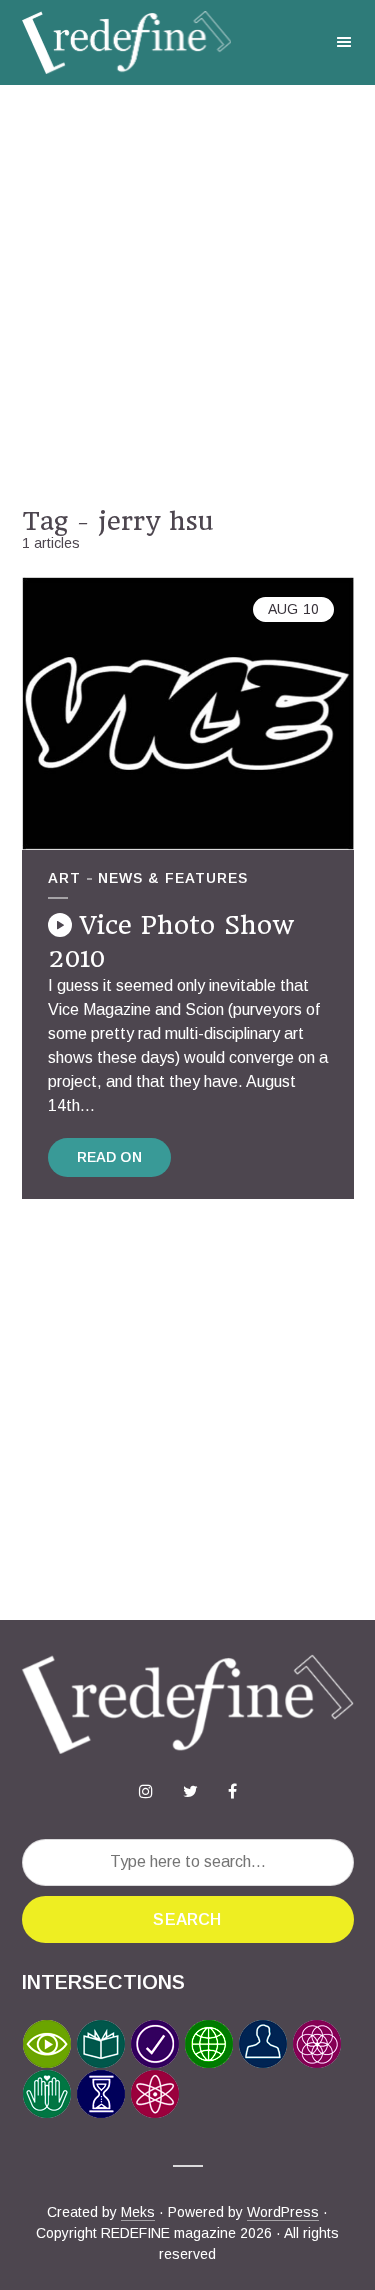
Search (187, 1919)
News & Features (173, 878)
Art (64, 878)
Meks (138, 2212)
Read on (109, 1157)
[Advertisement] (187, 295)
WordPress (283, 2212)
